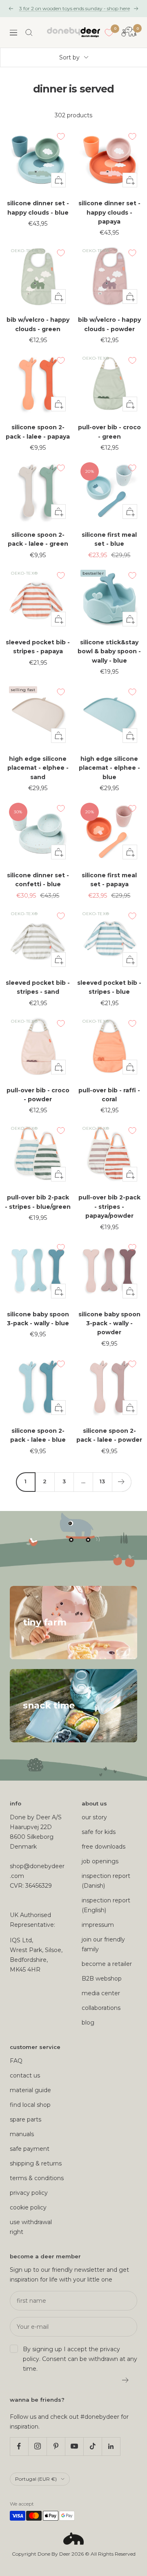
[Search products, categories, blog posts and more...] (29, 33)
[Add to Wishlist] (61, 136)
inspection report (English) (106, 1905)
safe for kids (99, 1832)
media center (101, 1993)
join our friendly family (103, 1944)
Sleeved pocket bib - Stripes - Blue (109, 987)
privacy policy (29, 2193)
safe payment (30, 2149)
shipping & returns (36, 2163)
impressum (98, 1925)
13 (102, 1481)
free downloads (104, 1847)
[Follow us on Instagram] (37, 2446)
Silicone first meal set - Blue (109, 539)
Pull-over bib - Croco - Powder (38, 1095)
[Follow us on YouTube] (74, 2446)
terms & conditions (37, 2178)
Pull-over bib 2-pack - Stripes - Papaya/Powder (109, 1207)
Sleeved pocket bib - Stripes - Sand (38, 987)
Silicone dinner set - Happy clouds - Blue (38, 208)
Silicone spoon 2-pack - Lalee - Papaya (38, 432)
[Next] (121, 1482)
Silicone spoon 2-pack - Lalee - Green (38, 539)
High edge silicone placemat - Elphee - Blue (109, 768)
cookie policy (28, 2207)
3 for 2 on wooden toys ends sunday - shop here (75, 8)
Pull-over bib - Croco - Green (109, 432)
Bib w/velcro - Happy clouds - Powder (109, 324)
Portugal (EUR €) (36, 2479)
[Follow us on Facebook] (19, 2446)
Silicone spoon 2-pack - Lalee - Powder (109, 1435)
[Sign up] (126, 2380)
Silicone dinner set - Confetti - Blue (38, 880)
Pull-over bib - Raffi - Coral (109, 1095)
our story (94, 1817)
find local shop (30, 2105)
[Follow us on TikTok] (92, 2446)
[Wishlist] (109, 33)
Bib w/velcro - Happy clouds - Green (38, 324)
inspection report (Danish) (106, 1881)
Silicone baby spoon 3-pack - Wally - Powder (109, 1323)
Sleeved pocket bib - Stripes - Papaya (38, 647)
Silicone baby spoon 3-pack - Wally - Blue (38, 1319)
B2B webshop (102, 1979)
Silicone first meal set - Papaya (109, 880)
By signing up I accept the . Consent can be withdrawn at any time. (80, 2359)
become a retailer (107, 1964)
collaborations (101, 2008)
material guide (30, 2090)
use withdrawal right (31, 2227)
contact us (25, 2075)
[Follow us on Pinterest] (56, 2446)
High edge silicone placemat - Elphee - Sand (38, 768)
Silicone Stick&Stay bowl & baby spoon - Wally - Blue (109, 651)
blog (88, 2023)
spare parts (26, 2119)
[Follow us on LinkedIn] (111, 2446)
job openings (100, 1861)
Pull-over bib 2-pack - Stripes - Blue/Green (38, 1202)
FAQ (16, 2061)
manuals (22, 2134)
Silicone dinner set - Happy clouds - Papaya (109, 212)
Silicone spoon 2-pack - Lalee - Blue (38, 1435)
